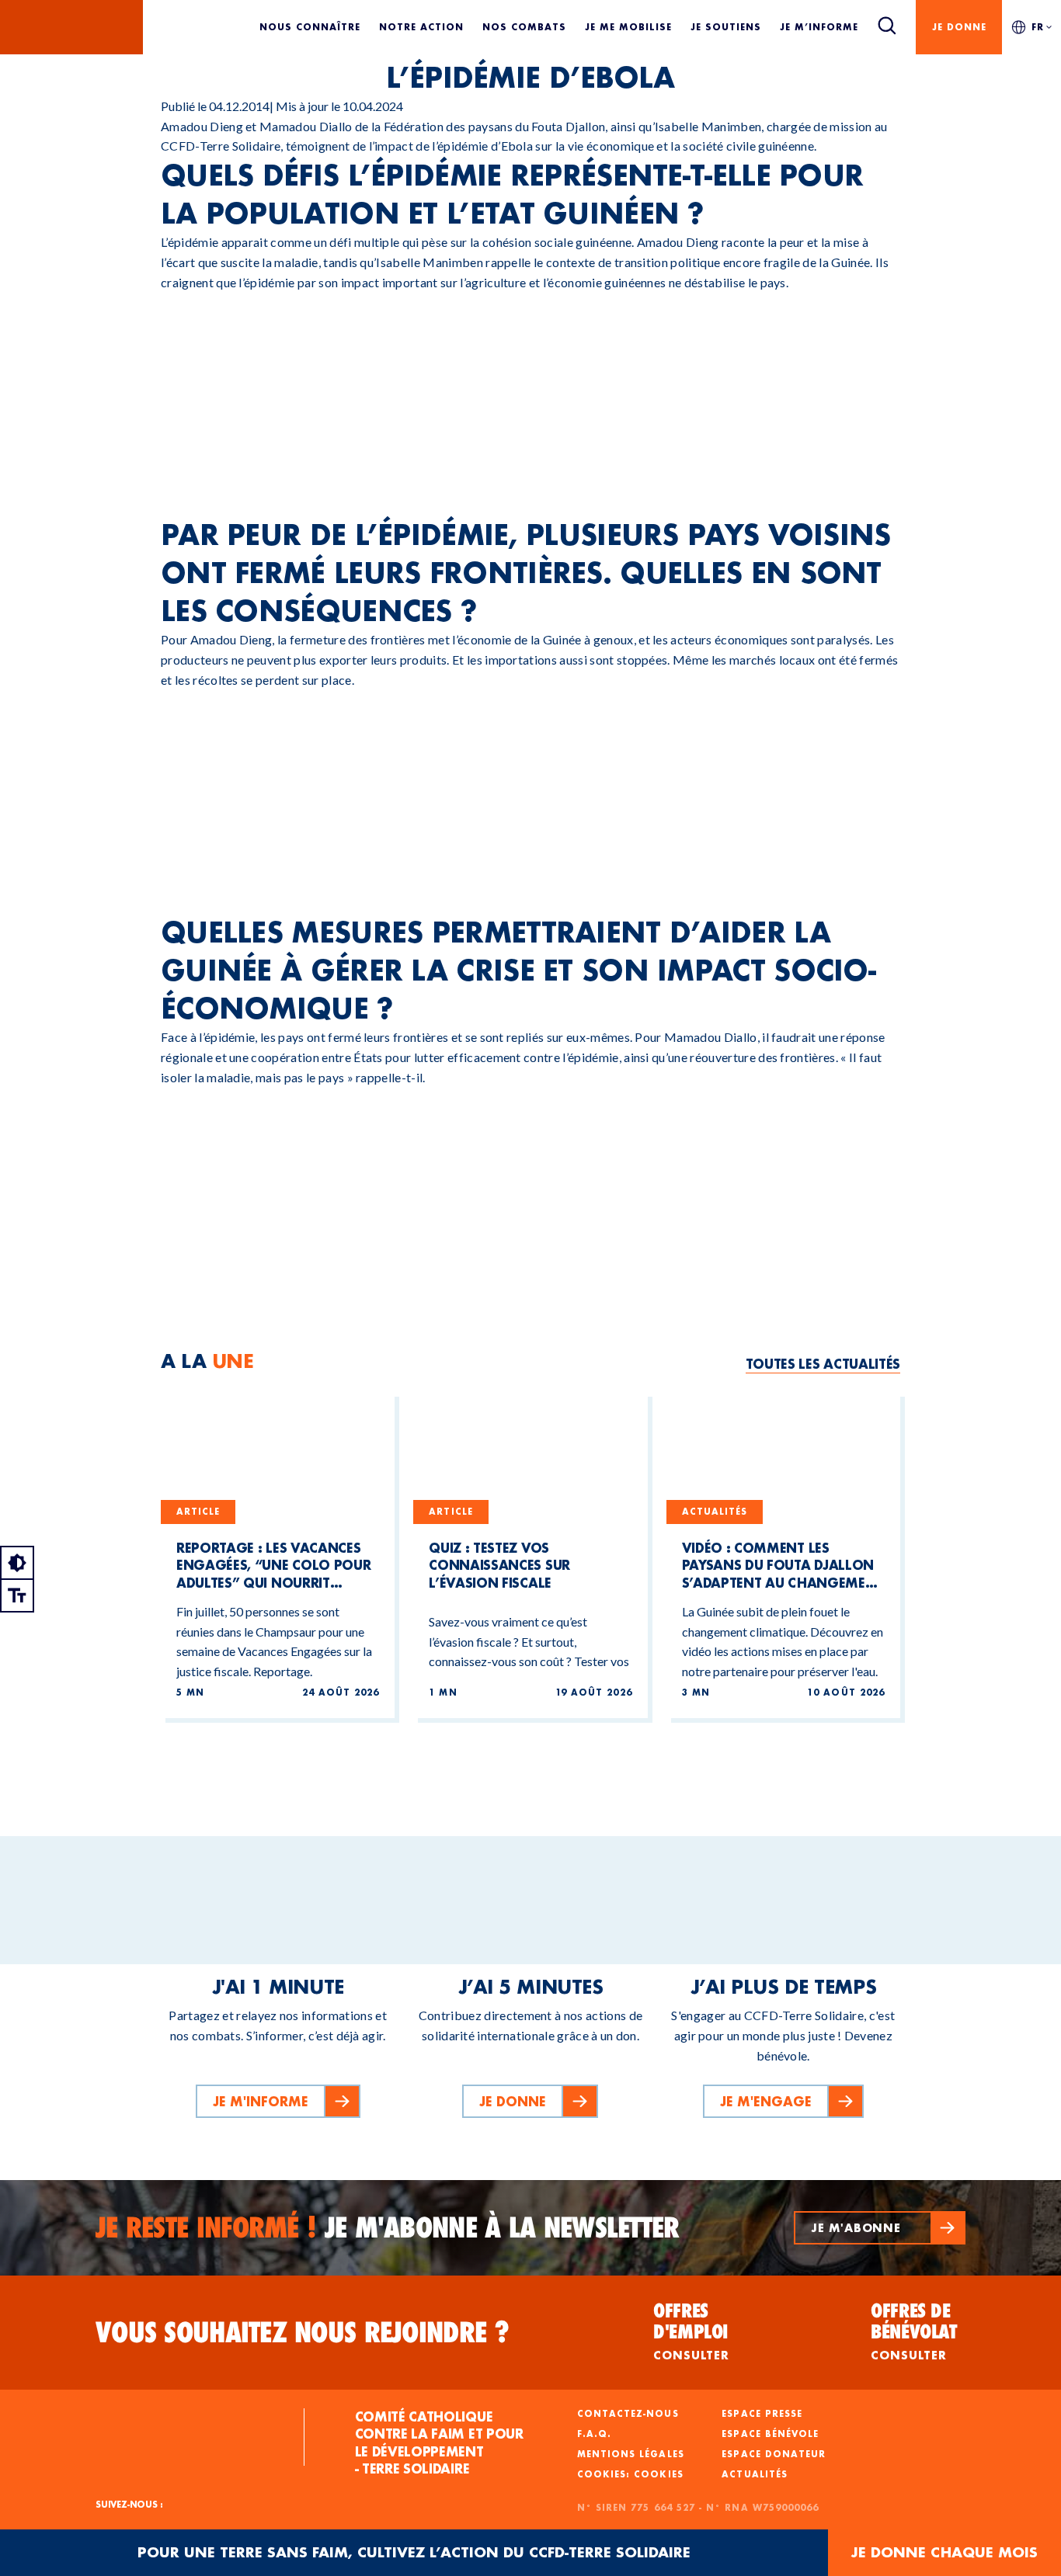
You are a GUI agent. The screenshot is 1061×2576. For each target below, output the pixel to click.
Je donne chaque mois (944, 2552)
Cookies (658, 2474)
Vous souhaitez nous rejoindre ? (303, 2332)
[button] (880, 2228)
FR (1038, 27)
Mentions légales (631, 2454)
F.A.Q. (594, 2434)
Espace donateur (774, 2454)
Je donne (959, 27)
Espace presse (762, 2414)
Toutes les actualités (823, 1364)
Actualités (755, 2474)
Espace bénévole (770, 2434)
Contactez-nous (628, 2414)
